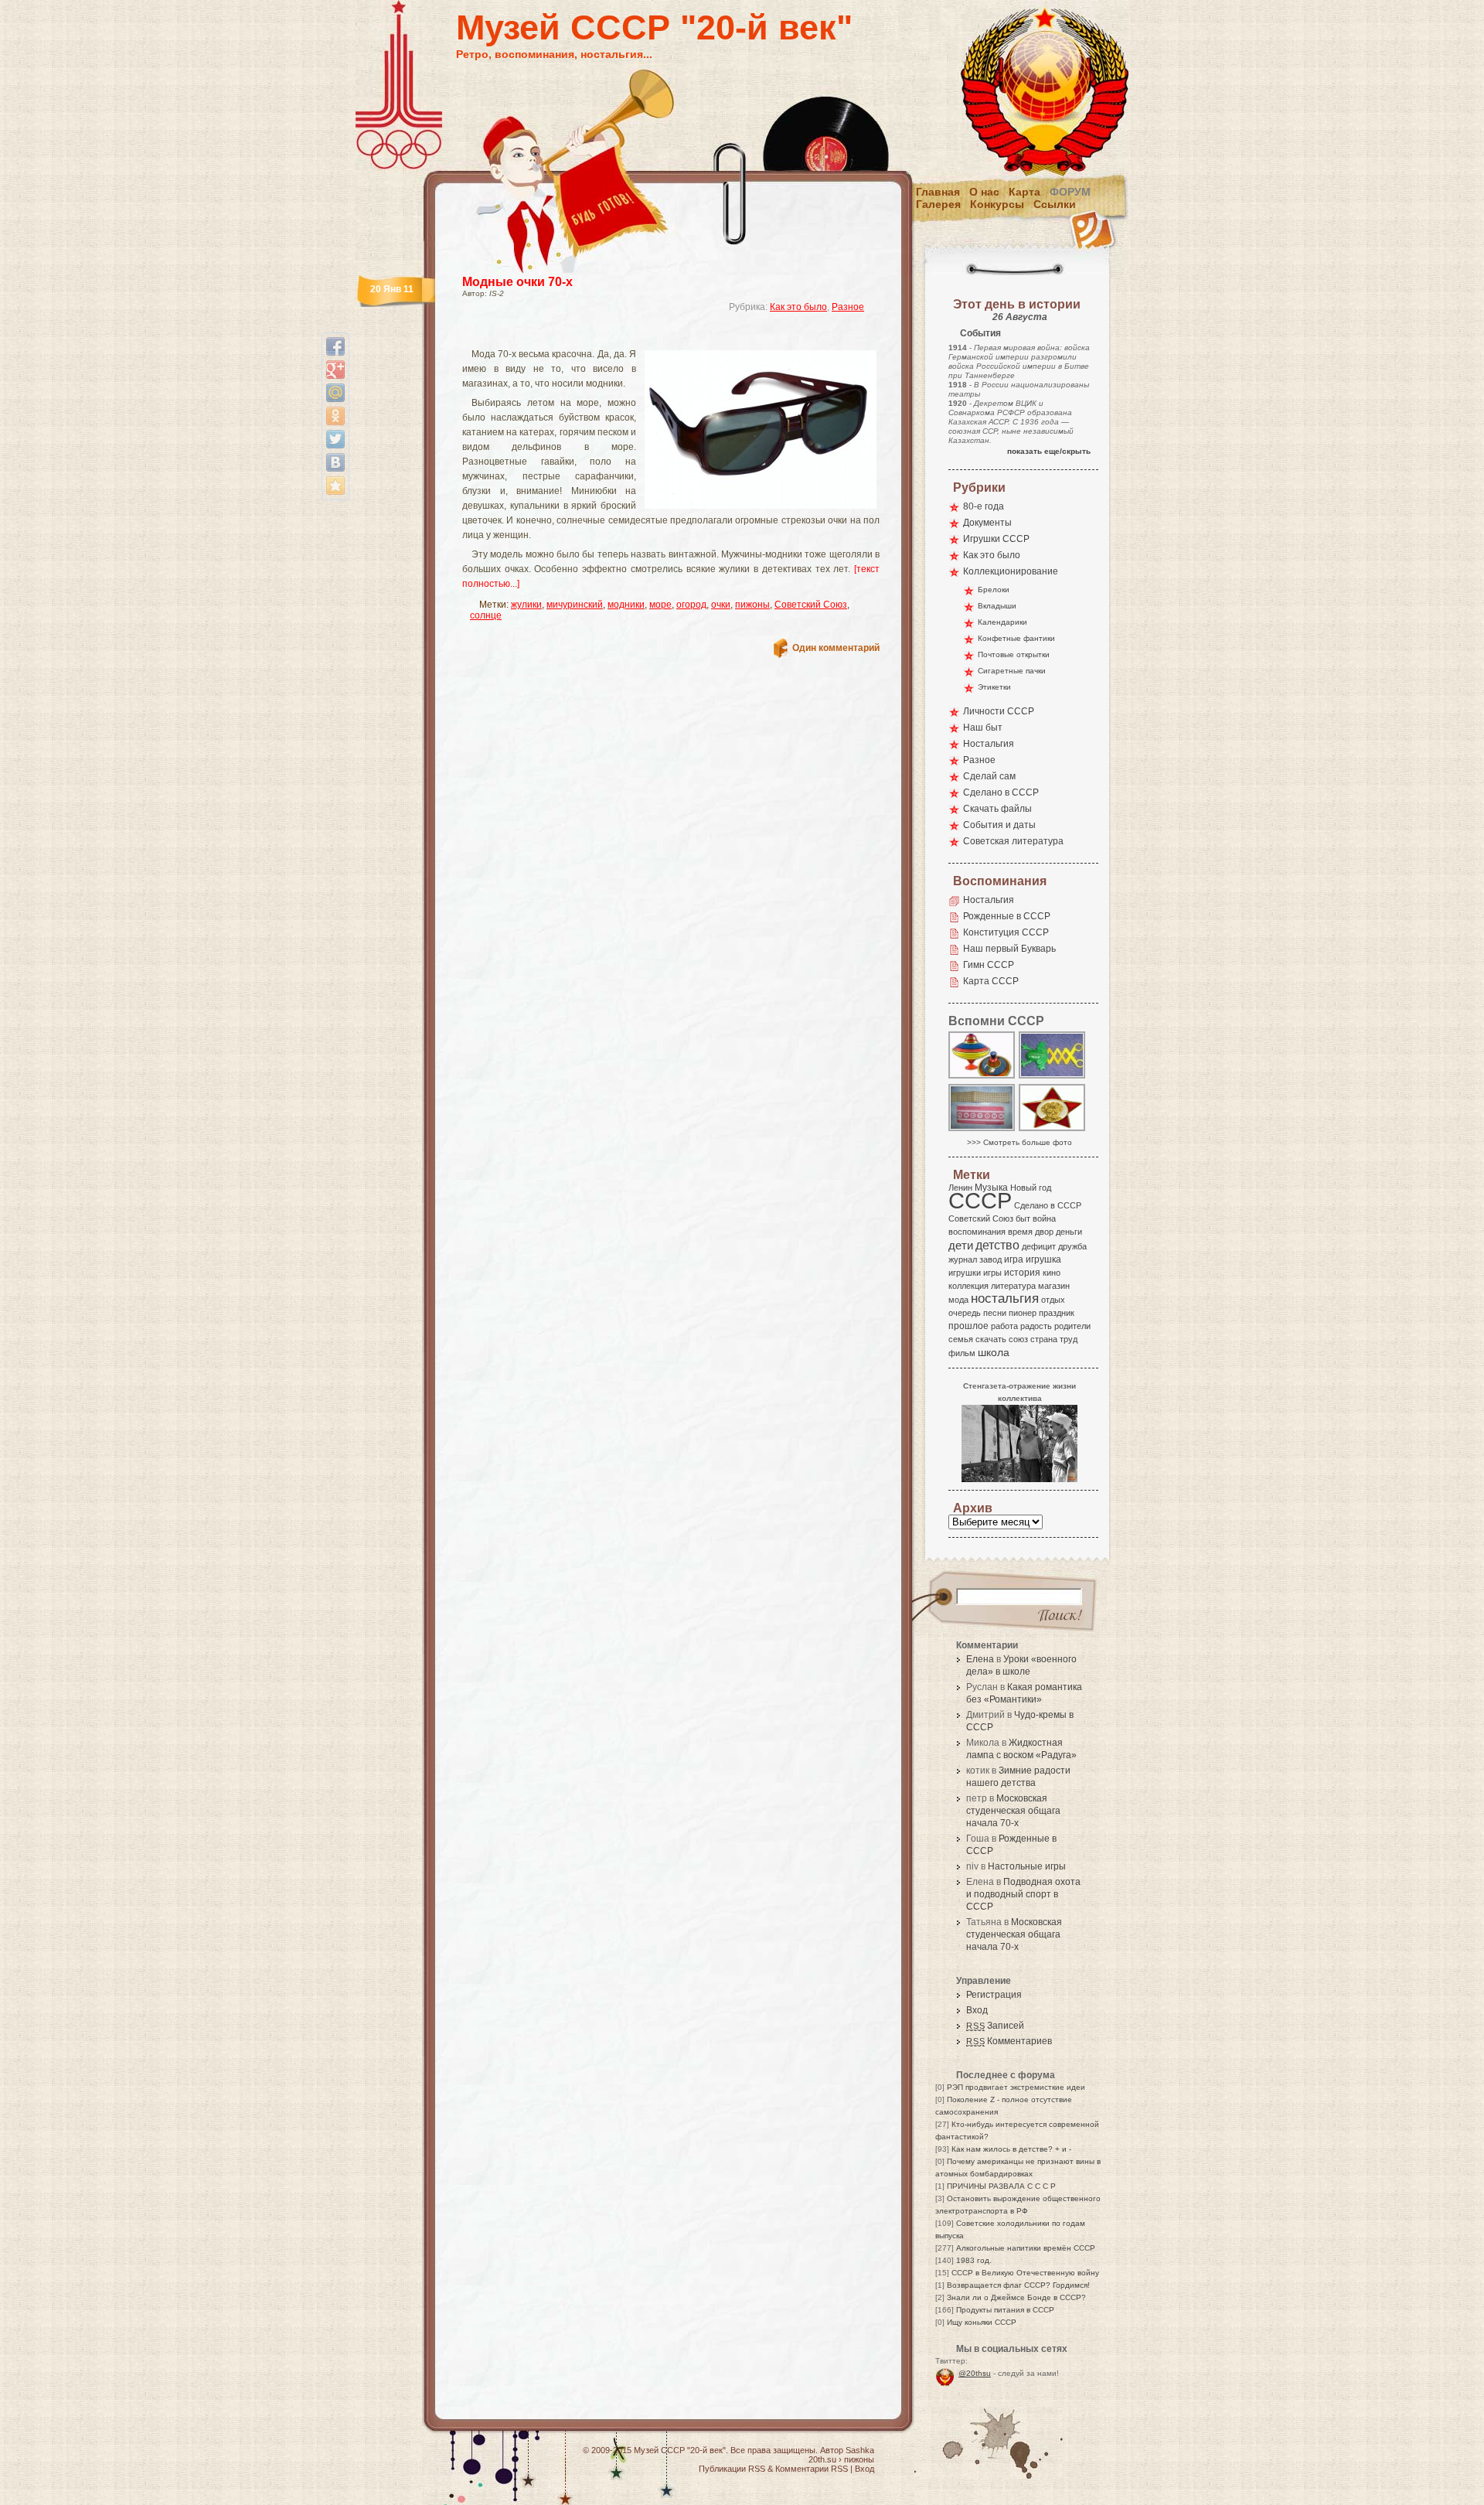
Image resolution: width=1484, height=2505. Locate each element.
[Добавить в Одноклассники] (335, 416)
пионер (1023, 1313)
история (1022, 1273)
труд (1069, 1339)
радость (1036, 1326)
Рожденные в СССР (1007, 916)
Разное (848, 307)
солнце (486, 615)
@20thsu (975, 2373)
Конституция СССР (1006, 932)
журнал (963, 1259)
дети (961, 1245)
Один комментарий (836, 648)
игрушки (965, 1273)
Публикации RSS (732, 2469)
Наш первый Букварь (1009, 949)
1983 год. (974, 2260)
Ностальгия (989, 744)
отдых (1053, 1300)
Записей (995, 2026)
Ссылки (1055, 204)
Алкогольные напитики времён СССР (1026, 2248)
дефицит (1039, 1246)
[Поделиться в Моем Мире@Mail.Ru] (335, 393)
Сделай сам (989, 776)
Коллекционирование (1011, 571)
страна (1044, 1339)
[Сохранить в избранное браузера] (335, 486)
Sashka (860, 2450)
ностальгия (1005, 1299)
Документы (987, 523)
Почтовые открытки (1014, 654)
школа (994, 1352)
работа (1004, 1326)
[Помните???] (1053, 1077)
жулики (526, 605)
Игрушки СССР (996, 539)
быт (1023, 1218)
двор (1044, 1232)
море (660, 605)
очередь (965, 1313)
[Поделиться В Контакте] (335, 462)
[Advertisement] (652, 337)
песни (995, 1313)
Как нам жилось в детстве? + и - (1011, 2149)
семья (961, 1339)
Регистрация (994, 1995)
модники (626, 605)
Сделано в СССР (1001, 792)
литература (1013, 1286)
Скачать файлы (997, 809)
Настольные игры (1027, 1866)
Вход (977, 2010)
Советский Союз (811, 605)
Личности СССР (999, 711)
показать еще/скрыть (1049, 451)
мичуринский (575, 605)
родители (1072, 1326)
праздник (1057, 1313)
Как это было (798, 307)
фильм (962, 1353)
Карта (1025, 192)
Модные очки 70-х (517, 282)
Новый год (1031, 1188)
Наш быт (983, 728)
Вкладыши (997, 606)
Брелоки (994, 590)
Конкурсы (997, 204)
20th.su (822, 2459)
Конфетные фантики (1016, 638)
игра (1014, 1259)
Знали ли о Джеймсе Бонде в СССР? (1016, 2297)
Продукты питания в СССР (1005, 2310)
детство (997, 1245)
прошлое (968, 1326)
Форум (1070, 192)
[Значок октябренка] (1053, 1130)
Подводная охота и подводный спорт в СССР (1023, 1894)
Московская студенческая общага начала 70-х (1013, 1811)
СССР (980, 1200)
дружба (1072, 1246)
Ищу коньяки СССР (982, 2322)
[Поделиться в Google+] (335, 370)
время (1020, 1232)
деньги (1069, 1232)
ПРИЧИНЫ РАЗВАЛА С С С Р (1001, 2186)
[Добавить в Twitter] (335, 439)
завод (990, 1259)
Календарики (1002, 622)
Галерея (938, 204)
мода (958, 1300)
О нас (984, 192)
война (1044, 1218)
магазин (1054, 1286)
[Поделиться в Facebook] (335, 346)
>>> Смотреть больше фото (1019, 1142)
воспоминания (977, 1232)
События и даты (999, 825)
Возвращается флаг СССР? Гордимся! (1018, 2285)
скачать (991, 1339)
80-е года (984, 506)
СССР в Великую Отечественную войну (1025, 2273)
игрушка (1043, 1259)
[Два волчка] (982, 1077)
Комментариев (1009, 2041)
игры (992, 1273)
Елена (980, 1659)
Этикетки (994, 687)
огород (691, 605)
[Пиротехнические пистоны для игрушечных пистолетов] (982, 1130)
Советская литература (1013, 841)
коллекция (968, 1286)
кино (1052, 1273)
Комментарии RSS (812, 2469)
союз (1018, 1339)
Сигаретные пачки (1012, 671)
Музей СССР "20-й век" (654, 27)
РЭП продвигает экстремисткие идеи (1016, 2087)
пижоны (752, 605)
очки (721, 605)
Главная (938, 192)
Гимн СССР (989, 965)
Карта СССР (991, 981)
